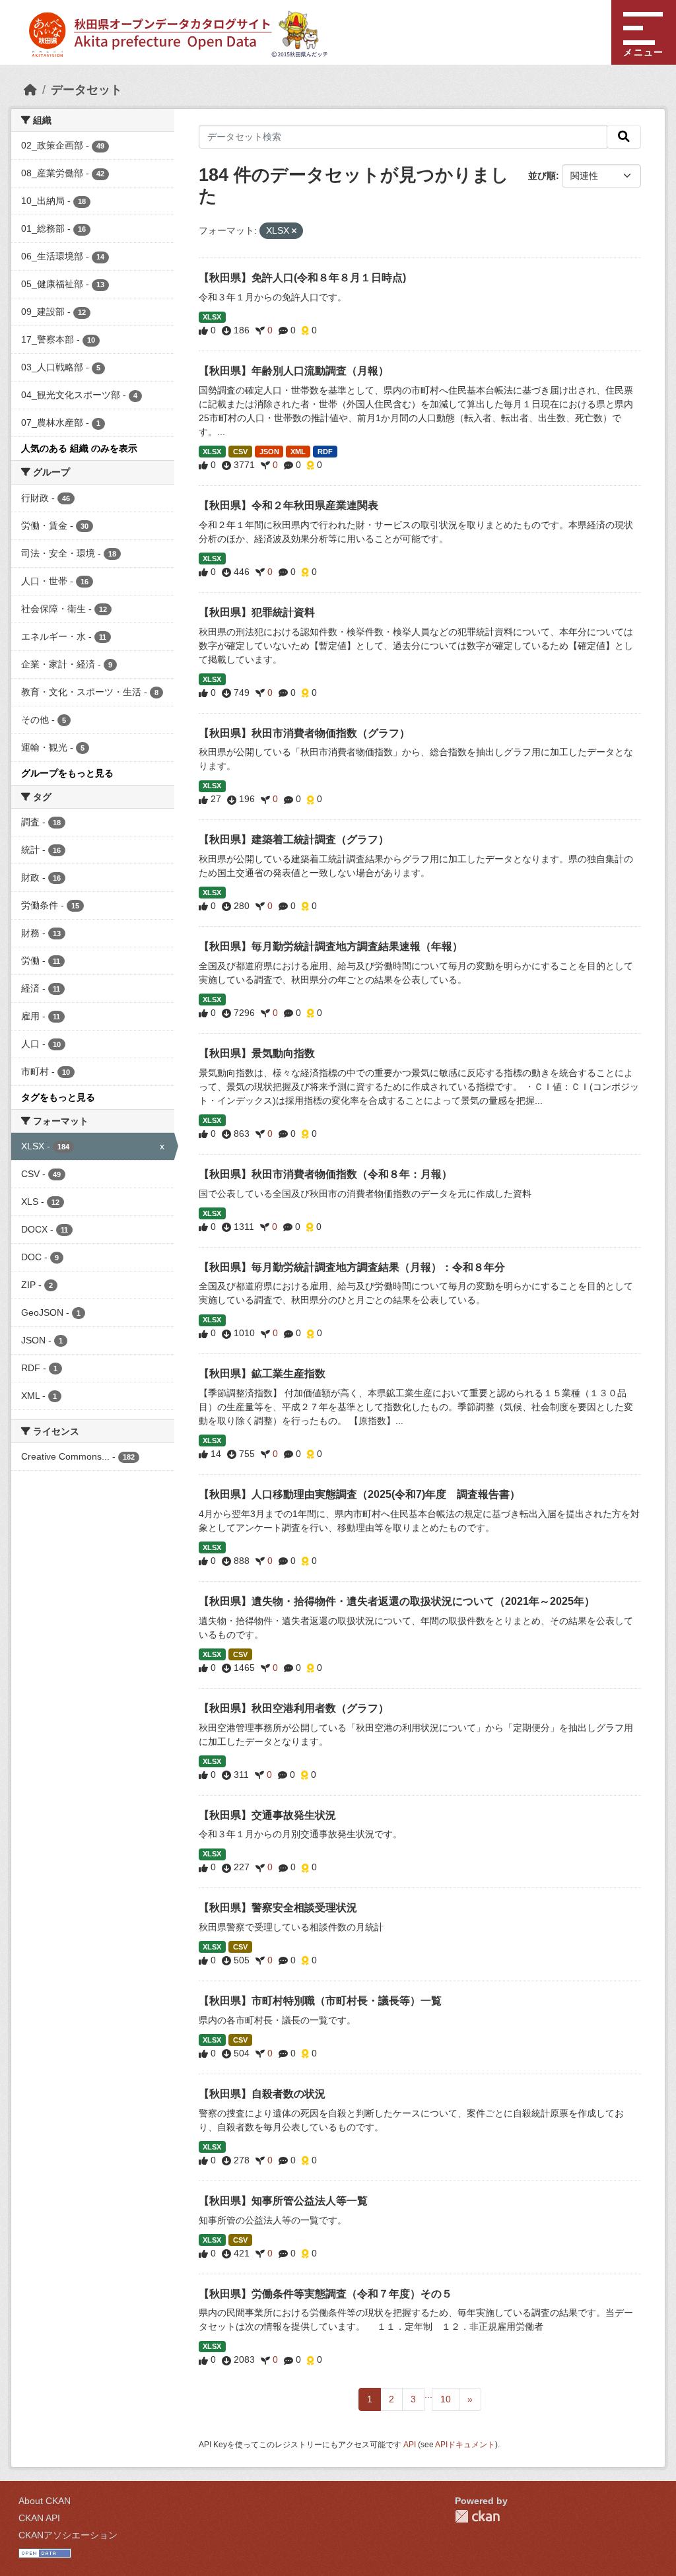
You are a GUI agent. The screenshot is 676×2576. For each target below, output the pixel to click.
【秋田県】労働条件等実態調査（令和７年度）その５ (325, 2294)
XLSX (212, 317)
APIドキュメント (465, 2445)
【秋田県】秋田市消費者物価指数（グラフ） (304, 733)
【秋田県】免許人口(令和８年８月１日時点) (302, 278)
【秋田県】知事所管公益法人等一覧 (283, 2201)
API (410, 2445)
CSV (240, 452)
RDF (325, 452)
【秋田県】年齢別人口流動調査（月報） (294, 371)
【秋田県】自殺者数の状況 (262, 2094)
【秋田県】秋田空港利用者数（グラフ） (294, 1708)
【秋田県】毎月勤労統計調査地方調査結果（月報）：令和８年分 (352, 1267)
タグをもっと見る (58, 1097)
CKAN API (39, 2518)
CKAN (477, 2516)
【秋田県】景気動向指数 (257, 1053)
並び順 (542, 176)
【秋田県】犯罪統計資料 (257, 612)
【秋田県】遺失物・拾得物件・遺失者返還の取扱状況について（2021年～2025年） (397, 1601)
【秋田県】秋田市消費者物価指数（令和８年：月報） (325, 1174)
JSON (269, 452)
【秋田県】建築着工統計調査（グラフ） (294, 839)
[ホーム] (30, 90)
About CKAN (45, 2501)
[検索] (624, 137)
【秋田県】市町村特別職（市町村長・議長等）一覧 (320, 2001)
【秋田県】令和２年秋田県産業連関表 (288, 505)
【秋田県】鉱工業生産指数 (262, 1373)
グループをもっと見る (67, 773)
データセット (86, 90)
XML (298, 452)
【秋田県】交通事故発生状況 (267, 1815)
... (428, 2394)
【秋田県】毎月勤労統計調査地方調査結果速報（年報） (331, 946)
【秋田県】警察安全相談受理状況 (278, 1908)
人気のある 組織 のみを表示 (79, 448)
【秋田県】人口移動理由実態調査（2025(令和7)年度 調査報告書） (359, 1494)
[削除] (294, 231)
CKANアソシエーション (68, 2535)
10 (446, 2399)
